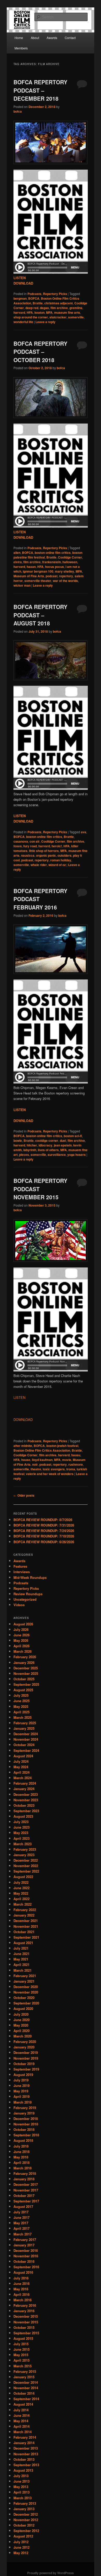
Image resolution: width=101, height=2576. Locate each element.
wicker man (22, 585)
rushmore (76, 1464)
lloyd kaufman (42, 1460)
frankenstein (52, 562)
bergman (20, 298)
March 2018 (23, 2168)
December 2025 (26, 1668)
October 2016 (24, 2261)
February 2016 (25, 2305)
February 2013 (25, 2503)
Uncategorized (25, 1599)
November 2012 (26, 2520)
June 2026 (21, 1635)
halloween (70, 562)
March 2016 (23, 2300)
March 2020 (23, 2036)
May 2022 (21, 1893)
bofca (18, 111)
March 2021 (23, 1970)
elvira (18, 562)
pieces (24, 1155)
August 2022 (23, 1877)
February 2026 (25, 1657)
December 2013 (26, 2448)
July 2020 (21, 2014)
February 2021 (25, 1976)
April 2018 (21, 2162)
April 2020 (21, 2031)
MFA (49, 312)
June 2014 (21, 2415)
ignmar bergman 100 (38, 571)
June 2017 (21, 2217)
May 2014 (21, 2421)
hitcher (32, 1145)
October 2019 (24, 2064)
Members (21, 48)
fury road (30, 846)
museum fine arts (67, 312)
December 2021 (26, 1921)
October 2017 (24, 2196)
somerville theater (38, 581)
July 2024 (21, 1761)
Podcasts (34, 294)
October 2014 (24, 2393)
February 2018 (25, 2173)
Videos (19, 1605)
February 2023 (25, 1849)
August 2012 (23, 2536)
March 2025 (23, 1717)
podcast (52, 576)
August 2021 (23, 1943)
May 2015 (21, 2355)
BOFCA (34, 298)
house (26, 1460)
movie (67, 1460)
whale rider (39, 865)
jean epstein (63, 1145)
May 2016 (21, 2289)
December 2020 (26, 1987)
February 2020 (25, 2042)
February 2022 (25, 1910)
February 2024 (25, 1783)
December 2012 (26, 2514)
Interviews (22, 1572)
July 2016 (21, 2278)
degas (44, 308)
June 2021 (21, 1954)
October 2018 (24, 2129)
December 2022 (26, 1860)
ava (84, 832)
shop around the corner (31, 317)
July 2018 (21, 2146)
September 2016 (26, 2267)
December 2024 (26, 1734)
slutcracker (58, 317)
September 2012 (26, 2531)
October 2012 (24, 2525)
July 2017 (21, 2212)
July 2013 (21, 2476)
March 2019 (23, 2102)
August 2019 (23, 2075)
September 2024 (26, 1750)
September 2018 (26, 2135)
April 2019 (21, 2096)
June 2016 (21, 2283)
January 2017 (24, 2245)
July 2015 (21, 2344)
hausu (76, 1455)
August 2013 (23, 2470)
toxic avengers (54, 1469)
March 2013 (23, 2498)
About (35, 38)
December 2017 (26, 2184)
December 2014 (26, 2382)
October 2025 (24, 1679)
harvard (19, 312)
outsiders (64, 855)
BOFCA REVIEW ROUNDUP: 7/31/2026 (44, 1525)
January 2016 (24, 2311)
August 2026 (23, 1624)
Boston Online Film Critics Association (42, 1450)
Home (19, 38)
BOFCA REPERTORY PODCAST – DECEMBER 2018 (40, 90)
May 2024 (21, 1767)
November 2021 (26, 1926)
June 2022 (21, 1888)
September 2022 (26, 1871)
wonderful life (23, 322)
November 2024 (26, 1739)
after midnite (23, 1446)
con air (35, 841)
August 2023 (23, 1816)
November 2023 (26, 1800)
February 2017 (25, 2239)
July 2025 (21, 1695)
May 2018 (21, 2157)
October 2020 (24, 1998)
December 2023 (26, 1794)
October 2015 (24, 2327)
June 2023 (21, 1827)
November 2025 (26, 1673)
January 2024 (24, 1789)
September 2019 (26, 2069)
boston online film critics (53, 553)
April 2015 (21, 2360)
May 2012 (21, 2553)
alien (17, 553)
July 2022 (21, 1882)
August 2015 (23, 2338)
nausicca (28, 855)
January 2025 (24, 1728)
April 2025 (21, 1712)
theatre (36, 1469)
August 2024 (23, 1756)
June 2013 (21, 2481)
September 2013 (26, 2465)
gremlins (76, 308)
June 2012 (21, 2547)
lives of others (48, 1150)
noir (35, 1464)
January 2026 (24, 1662)
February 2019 (25, 2108)
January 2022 (24, 1915)
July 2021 (21, 1948)
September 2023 (26, 1811)
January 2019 (24, 2113)
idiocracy (45, 1145)
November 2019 (26, 2058)
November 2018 (26, 2124)
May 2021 (21, 1959)
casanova (21, 841)
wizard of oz (57, 865)
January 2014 (24, 2443)
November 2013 (26, 2454)
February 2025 (25, 1723)
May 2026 (21, 1640)
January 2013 (24, 2509)
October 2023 (24, 1805)
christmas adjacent (59, 303)
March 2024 (23, 1778)
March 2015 (23, 2366)
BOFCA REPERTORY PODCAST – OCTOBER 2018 (40, 352)
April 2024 (21, 1772)
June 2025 (21, 1701)
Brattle (38, 303)
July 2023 (21, 1822)
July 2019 (21, 2080)
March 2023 (23, 1844)
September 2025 (26, 1684)
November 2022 (26, 1866)
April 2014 (21, 2426)
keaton (39, 312)
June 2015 (21, 2349)
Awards (52, 38)
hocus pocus (55, 567)
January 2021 (24, 1981)
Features (20, 1566)
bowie (18, 1140)
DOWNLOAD (23, 1420)
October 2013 (24, 2459)
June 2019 (21, 2085)
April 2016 (21, 2294)
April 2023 (21, 1838)
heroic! (57, 846)
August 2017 (23, 2206)
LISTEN (19, 1397)
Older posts (24, 1495)
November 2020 (26, 1992)
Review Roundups (28, 1594)
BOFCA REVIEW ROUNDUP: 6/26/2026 (44, 1542)
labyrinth (30, 1150)
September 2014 (26, 2399)
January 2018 (24, 2179)
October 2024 (24, 1745)
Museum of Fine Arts (29, 576)
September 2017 (26, 2201)
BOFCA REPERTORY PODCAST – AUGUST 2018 (40, 615)
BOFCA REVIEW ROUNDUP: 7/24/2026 (44, 1531)
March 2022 (23, 1904)
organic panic (46, 855)
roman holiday (61, 860)
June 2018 (21, 2152)
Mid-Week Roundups (30, 1577)
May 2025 (21, 1706)
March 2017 (23, 2234)
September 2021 (26, 1937)
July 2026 (21, 1629)
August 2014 (23, 2404)
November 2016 (26, 2256)
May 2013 (21, 2487)
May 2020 (21, 2025)
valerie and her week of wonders (50, 1474)
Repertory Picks (55, 294)
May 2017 (21, 2223)
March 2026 (23, 1651)
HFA (30, 312)
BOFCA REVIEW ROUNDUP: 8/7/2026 (43, 1520)
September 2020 (26, 2003)
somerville (76, 317)
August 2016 (23, 2272)
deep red (32, 308)
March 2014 (23, 2432)
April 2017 (21, 2228)
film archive (59, 308)
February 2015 (25, 2371)
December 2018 (26, 2119)
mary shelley (64, 571)
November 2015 (26, 2322)
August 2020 (23, 2008)
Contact (70, 38)
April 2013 (21, 2492)
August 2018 (23, 2140)
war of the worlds (65, 581)
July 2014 (21, 2410)
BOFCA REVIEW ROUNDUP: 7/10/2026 (44, 1536)
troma (71, 1469)
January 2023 (24, 1855)
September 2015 (26, 2333)
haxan (31, 567)
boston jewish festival (62, 1446)
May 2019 (21, 2091)
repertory (66, 576)
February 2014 (25, 2437)
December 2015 (26, 2316)
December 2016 (26, 2250)
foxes (18, 846)
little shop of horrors (44, 851)
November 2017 (26, 2190)
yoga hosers (77, 1155)
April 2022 (21, 1899)
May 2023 (21, 1833)
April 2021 (21, 1965)
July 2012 (21, 2542)
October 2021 (24, 1932)
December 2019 (26, 2052)
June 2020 (21, 2020)
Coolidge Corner (70, 557)
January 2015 (24, 2377)
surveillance (57, 1155)
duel (63, 1140)
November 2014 (26, 2388)
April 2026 (21, 1646)
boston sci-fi (73, 1136)
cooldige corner (47, 1140)
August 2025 (23, 1690)
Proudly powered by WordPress (51, 2573)
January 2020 (24, 2047)
